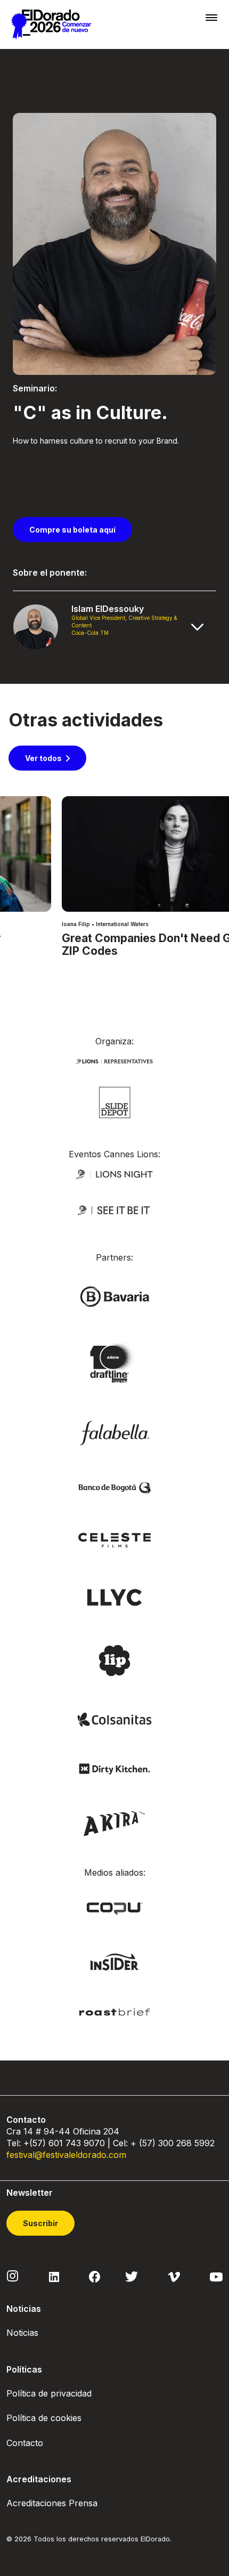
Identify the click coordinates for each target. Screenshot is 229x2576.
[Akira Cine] (115, 1822)
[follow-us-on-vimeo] (174, 2276)
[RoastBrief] (114, 2011)
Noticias (22, 2333)
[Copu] (114, 1908)
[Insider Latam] (115, 1961)
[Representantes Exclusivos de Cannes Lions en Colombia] (114, 1061)
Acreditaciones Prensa (52, 2503)
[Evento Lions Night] (114, 1173)
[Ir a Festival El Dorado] (51, 24)
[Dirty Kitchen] (114, 1768)
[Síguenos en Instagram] (13, 2276)
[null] (115, 1102)
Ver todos (43, 758)
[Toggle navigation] (211, 17)
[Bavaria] (114, 1296)
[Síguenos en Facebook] (95, 2276)
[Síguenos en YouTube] (216, 2276)
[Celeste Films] (114, 1539)
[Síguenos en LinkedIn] (54, 2276)
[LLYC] (115, 1596)
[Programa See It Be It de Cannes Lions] (114, 1210)
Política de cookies (44, 2418)
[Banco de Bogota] (114, 1487)
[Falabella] (114, 1432)
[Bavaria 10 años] (114, 1364)
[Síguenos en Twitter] (132, 2276)
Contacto (25, 2443)
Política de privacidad (49, 2393)
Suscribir (40, 2223)
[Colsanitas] (114, 1719)
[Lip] (114, 1660)
